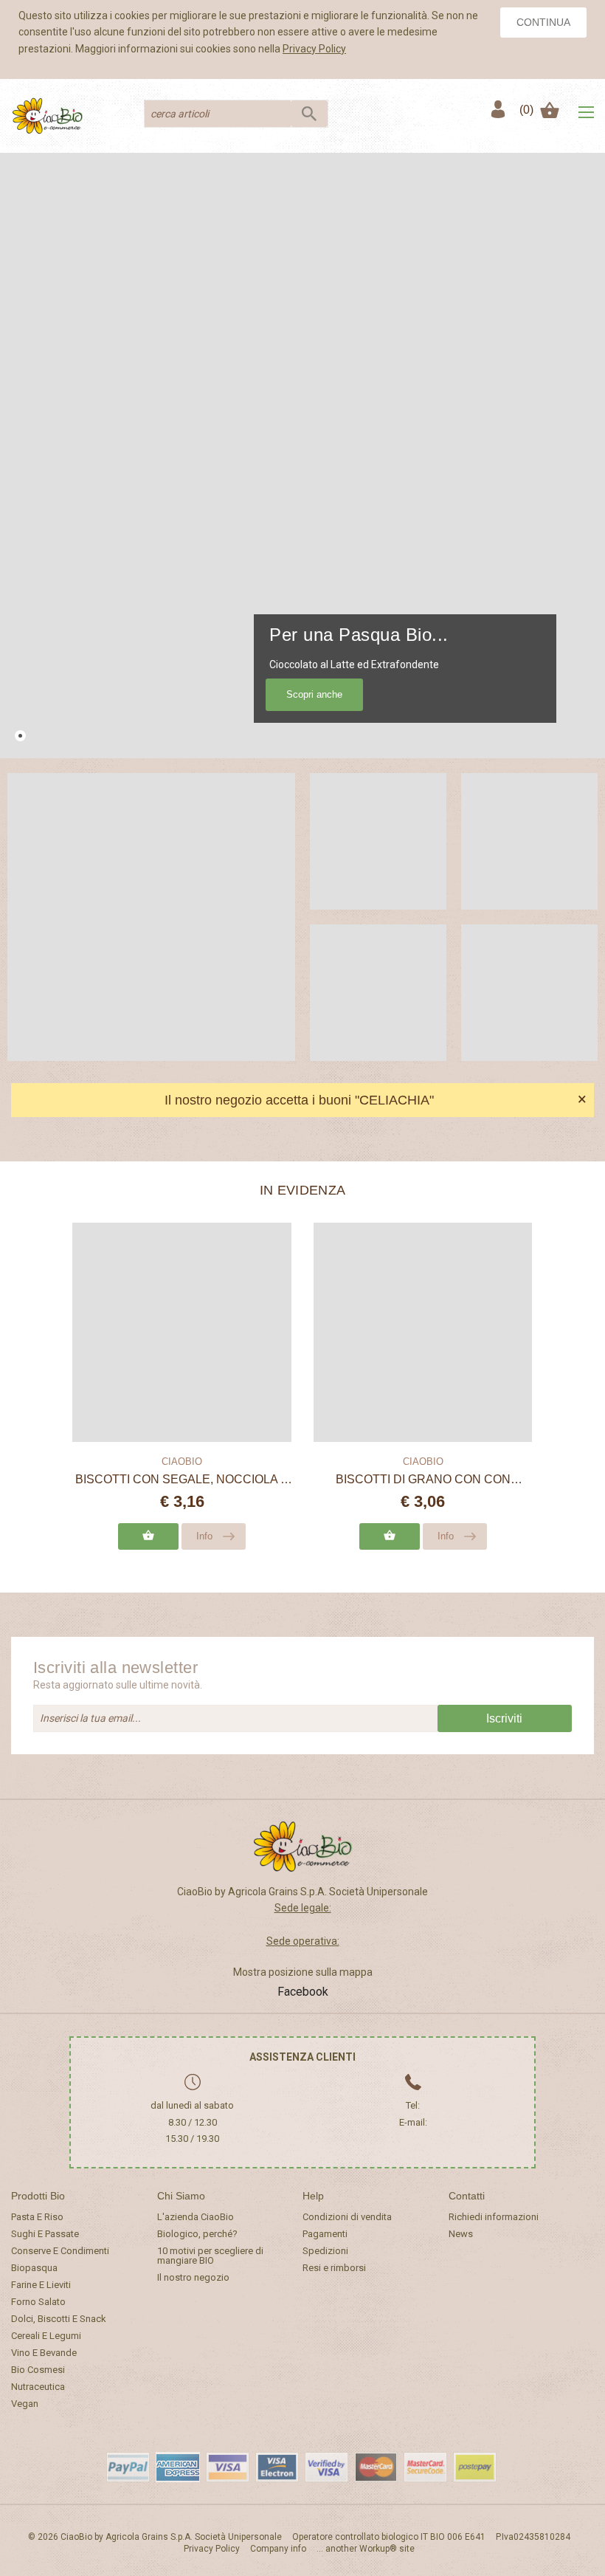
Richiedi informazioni (494, 2217)
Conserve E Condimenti (60, 2251)
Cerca (309, 114)
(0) (526, 110)
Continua (543, 22)
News (461, 2234)
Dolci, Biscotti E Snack (59, 2319)
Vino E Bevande (44, 2353)
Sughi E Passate (45, 2234)
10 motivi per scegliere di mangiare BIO (210, 2256)
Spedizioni (325, 2251)
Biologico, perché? (197, 2234)
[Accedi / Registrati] (497, 110)
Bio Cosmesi (38, 2370)
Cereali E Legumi (46, 2336)
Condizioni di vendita (347, 2217)
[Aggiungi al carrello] (148, 1536)
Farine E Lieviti (41, 2285)
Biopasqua (34, 2268)
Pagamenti (325, 2234)
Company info (278, 2549)
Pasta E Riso (37, 2217)
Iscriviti (504, 1718)
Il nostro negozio (193, 2277)
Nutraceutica (38, 2387)
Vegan (25, 2404)
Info (204, 1536)
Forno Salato (38, 2302)
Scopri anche (314, 694)
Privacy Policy (314, 49)
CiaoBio (182, 1462)
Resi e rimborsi (334, 2268)
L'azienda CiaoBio (196, 2217)
